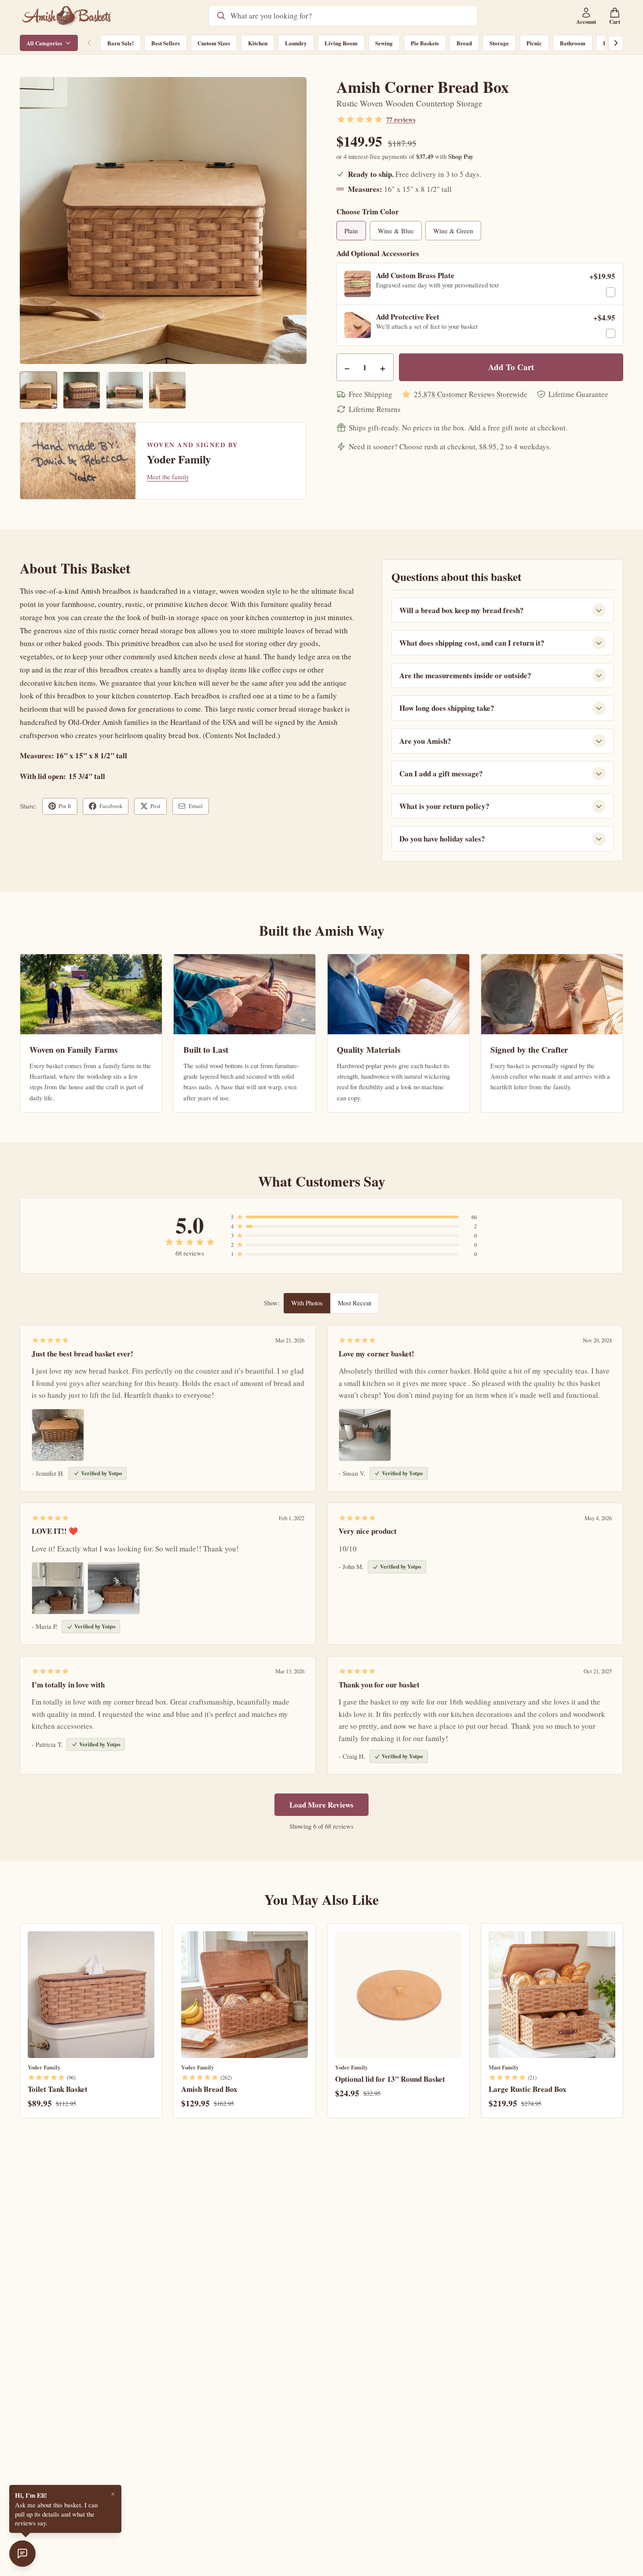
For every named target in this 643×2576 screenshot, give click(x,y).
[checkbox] (480, 284)
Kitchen (258, 43)
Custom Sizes (214, 43)
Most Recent (354, 1303)
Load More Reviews (321, 1805)
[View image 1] (38, 390)
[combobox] (350, 16)
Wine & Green (453, 231)
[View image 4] (167, 390)
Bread (464, 43)
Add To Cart (511, 367)
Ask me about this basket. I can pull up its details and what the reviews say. (56, 2509)
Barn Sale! (121, 43)
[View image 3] (125, 390)
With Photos (307, 1303)
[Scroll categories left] (89, 43)
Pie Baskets (425, 43)
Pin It (65, 806)
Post (155, 806)
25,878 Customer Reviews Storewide (471, 394)
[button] (163, 220)
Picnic (534, 43)
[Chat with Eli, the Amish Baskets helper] (22, 2554)
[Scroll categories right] (616, 43)
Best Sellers (166, 43)
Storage (499, 43)
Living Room (341, 43)
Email (196, 806)
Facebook (111, 806)
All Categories (44, 43)
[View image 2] (82, 390)
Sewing (384, 43)
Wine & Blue (396, 231)
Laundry (296, 43)
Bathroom (573, 43)
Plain (351, 231)
